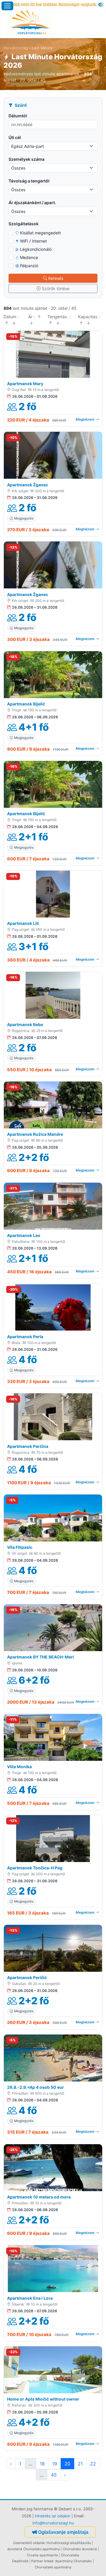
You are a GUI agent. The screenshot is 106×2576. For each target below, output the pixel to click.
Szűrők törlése (56, 288)
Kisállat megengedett (40, 233)
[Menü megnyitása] (7, 6)
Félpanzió (29, 266)
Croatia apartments (42, 2555)
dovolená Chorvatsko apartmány (34, 2549)
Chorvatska (70, 2555)
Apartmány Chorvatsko (73, 2561)
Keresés (56, 278)
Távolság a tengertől (29, 181)
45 (54, 2475)
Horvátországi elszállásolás (69, 2543)
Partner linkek (42, 2561)
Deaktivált (20, 2561)
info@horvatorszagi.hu (53, 2523)
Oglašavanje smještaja (63, 2532)
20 (67, 2464)
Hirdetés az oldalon (53, 2516)
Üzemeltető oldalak (29, 2543)
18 (42, 2464)
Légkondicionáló (36, 249)
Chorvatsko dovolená (80, 2549)
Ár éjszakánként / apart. (32, 203)
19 (55, 2464)
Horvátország (16, 48)
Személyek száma (26, 159)
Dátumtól (18, 116)
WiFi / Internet (33, 241)
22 (93, 2464)
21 (80, 2464)
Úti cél (15, 137)
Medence (29, 257)
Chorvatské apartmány (53, 2567)
